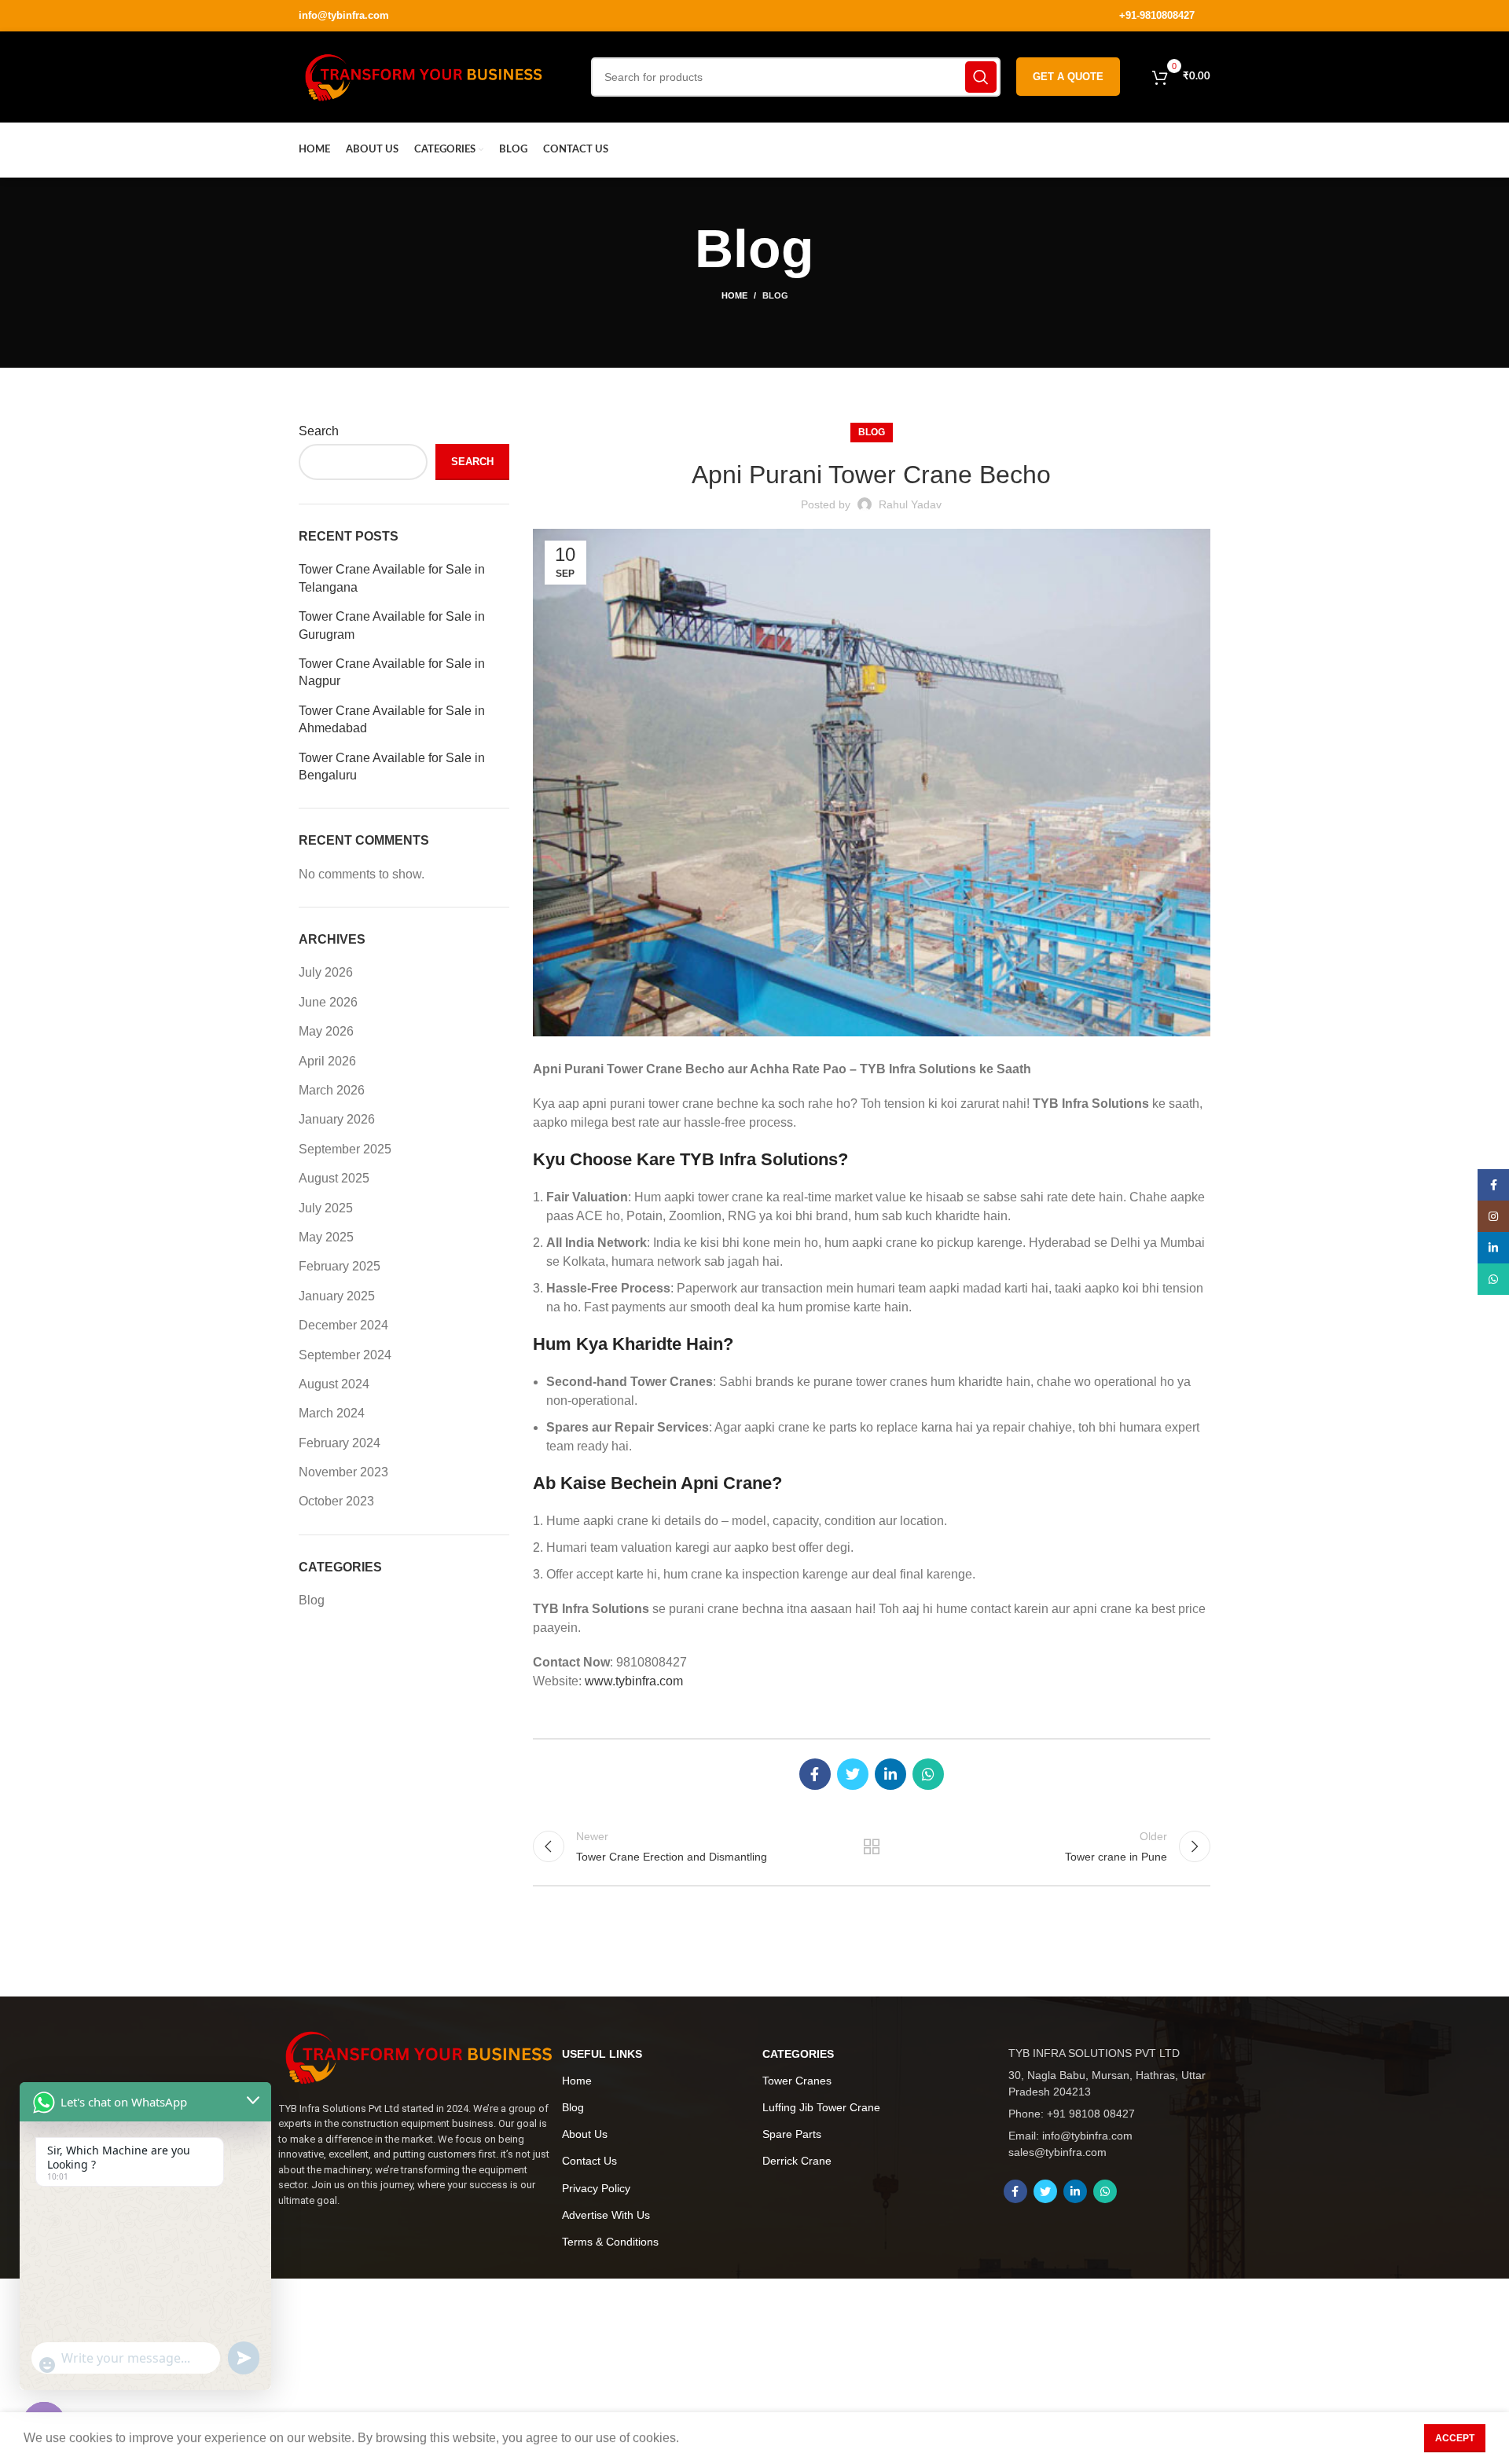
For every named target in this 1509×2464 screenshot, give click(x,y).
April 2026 (327, 1061)
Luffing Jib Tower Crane (821, 2107)
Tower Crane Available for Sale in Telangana (392, 578)
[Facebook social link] (815, 1774)
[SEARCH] (981, 77)
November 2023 (343, 1472)
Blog (775, 295)
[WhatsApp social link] (928, 1774)
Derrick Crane (797, 2161)
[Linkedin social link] (890, 1774)
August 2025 (334, 1178)
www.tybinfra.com (634, 1681)
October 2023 (336, 1501)
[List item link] (1112, 2114)
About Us (585, 2134)
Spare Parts (792, 2134)
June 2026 (328, 1002)
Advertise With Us (606, 2215)
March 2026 (332, 1090)
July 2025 (326, 1208)
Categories (798, 2054)
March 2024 (332, 1413)
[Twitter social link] (853, 1774)
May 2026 (326, 1031)
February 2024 (340, 1443)
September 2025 (345, 1149)
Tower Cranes (797, 2081)
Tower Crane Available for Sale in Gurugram (392, 625)
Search (319, 431)
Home (734, 295)
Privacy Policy (596, 2188)
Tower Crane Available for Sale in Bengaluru (392, 766)
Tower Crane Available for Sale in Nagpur (392, 672)
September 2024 (345, 1355)
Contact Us (589, 2161)
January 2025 (337, 1296)
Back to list (872, 1846)
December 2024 (343, 1325)
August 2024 (334, 1384)
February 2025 (340, 1266)
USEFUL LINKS (602, 2054)
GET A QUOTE (1068, 77)
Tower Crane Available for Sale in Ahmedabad (392, 719)
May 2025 (326, 1237)
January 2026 (337, 1119)
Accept (1455, 2438)
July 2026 (326, 972)
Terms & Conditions (610, 2242)
